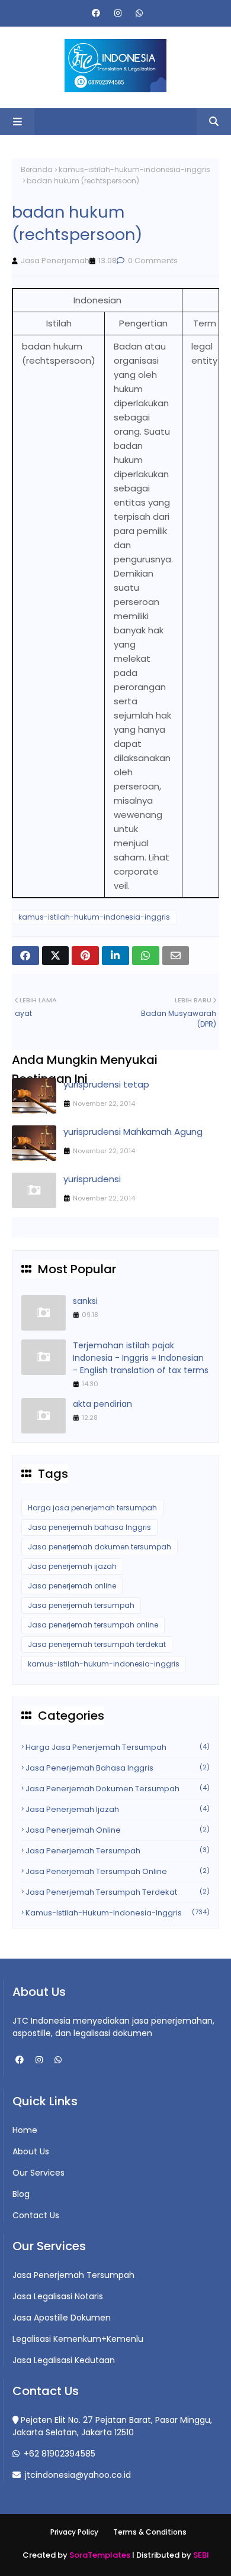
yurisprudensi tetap (106, 1084)
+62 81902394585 (58, 2454)
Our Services (38, 2173)
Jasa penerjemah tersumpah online (93, 1625)
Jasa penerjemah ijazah (72, 1566)
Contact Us (36, 2215)
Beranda (37, 169)
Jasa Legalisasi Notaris (58, 2296)
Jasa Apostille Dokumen (62, 2318)
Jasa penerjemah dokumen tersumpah (100, 1547)
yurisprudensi (92, 1179)
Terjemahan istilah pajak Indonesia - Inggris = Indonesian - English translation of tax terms (141, 1358)
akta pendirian (102, 1404)
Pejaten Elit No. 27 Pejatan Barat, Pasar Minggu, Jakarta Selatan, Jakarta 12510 (112, 2426)
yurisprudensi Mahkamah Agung (133, 1132)
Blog (21, 2194)
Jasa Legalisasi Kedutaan (64, 2360)
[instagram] (118, 13)
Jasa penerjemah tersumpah (81, 1605)
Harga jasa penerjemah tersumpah (92, 1508)
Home (25, 2130)
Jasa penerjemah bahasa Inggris (89, 1527)
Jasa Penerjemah (55, 260)
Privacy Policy (74, 2532)
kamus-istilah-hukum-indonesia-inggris (134, 169)
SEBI (201, 2555)
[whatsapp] (138, 13)
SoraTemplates (100, 2555)
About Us (31, 2151)
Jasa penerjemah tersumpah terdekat (97, 1644)
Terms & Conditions (150, 2532)
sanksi (85, 1301)
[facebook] (96, 13)
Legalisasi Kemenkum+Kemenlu (78, 2339)
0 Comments (152, 260)
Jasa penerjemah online (72, 1586)
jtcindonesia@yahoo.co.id (77, 2475)
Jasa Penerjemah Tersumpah (73, 2275)
